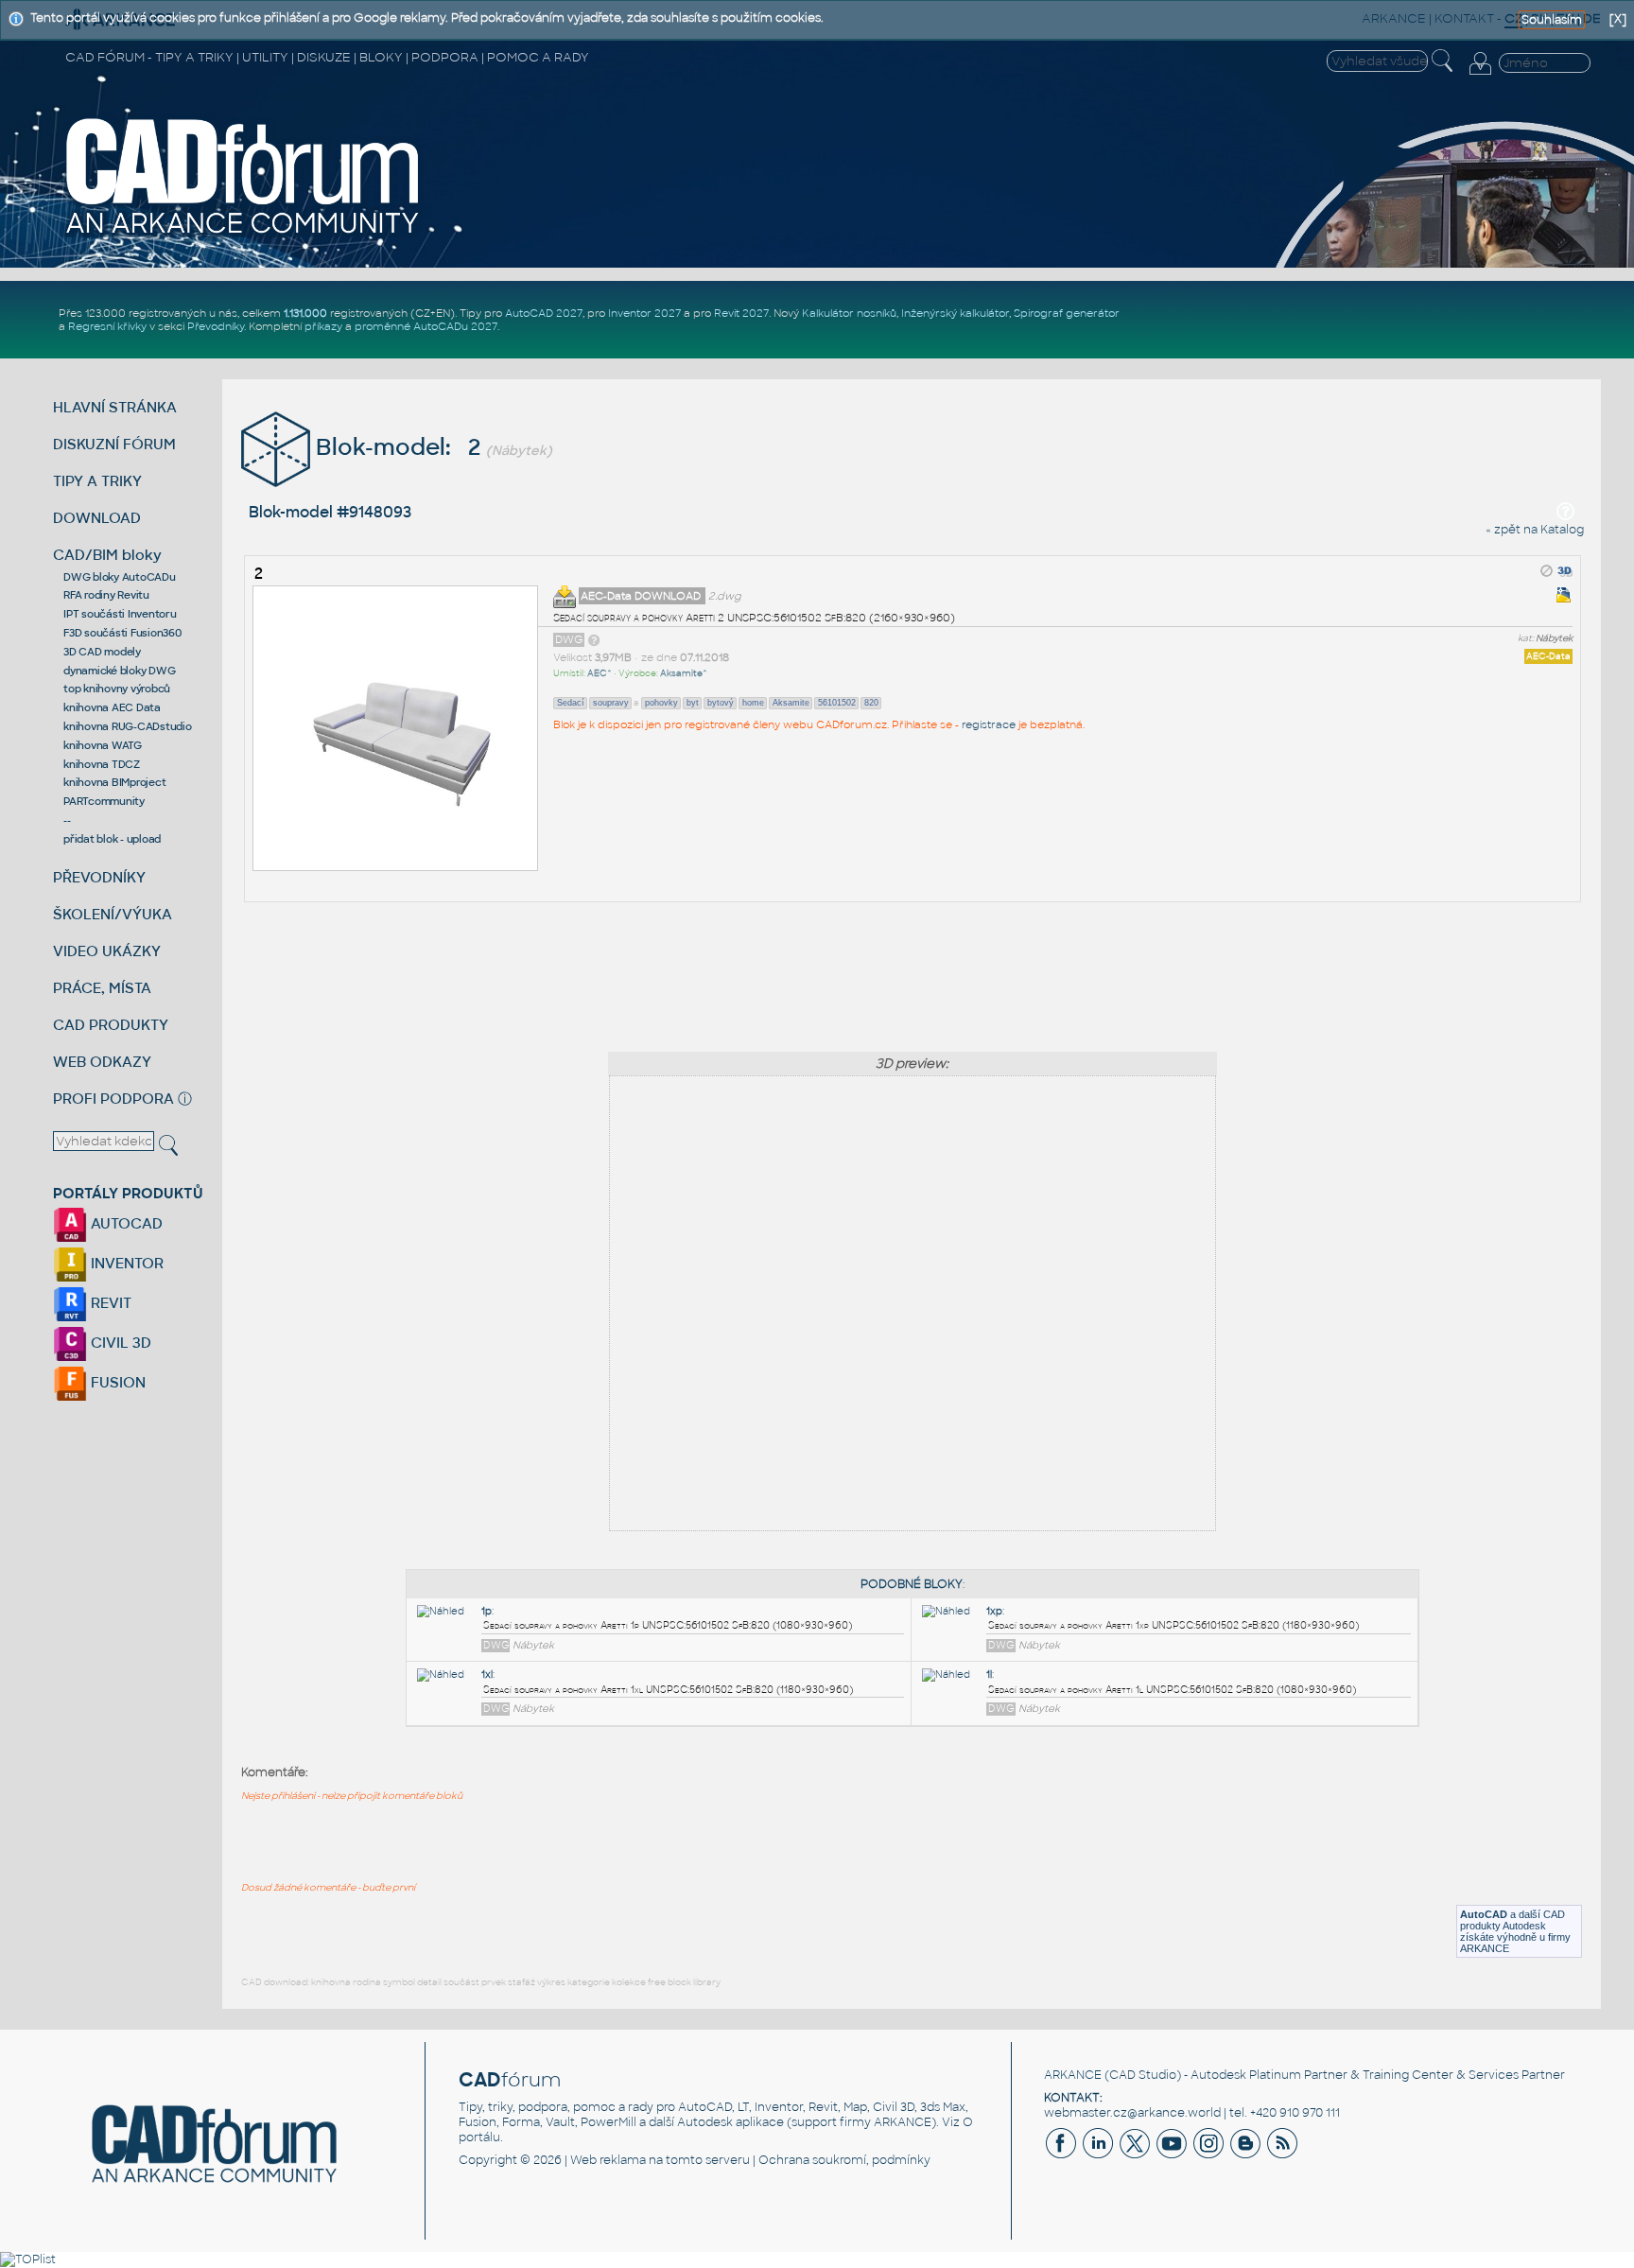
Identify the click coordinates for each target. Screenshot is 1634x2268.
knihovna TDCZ (102, 764)
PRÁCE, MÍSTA (102, 988)
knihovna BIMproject (114, 782)
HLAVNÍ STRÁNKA (115, 407)
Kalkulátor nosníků (849, 313)
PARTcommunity (104, 801)
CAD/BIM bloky (107, 555)
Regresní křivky (107, 326)
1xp (994, 1611)
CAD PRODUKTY (111, 1025)
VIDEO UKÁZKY (107, 951)
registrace (989, 724)
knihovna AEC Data (112, 707)
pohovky (661, 703)
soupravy (611, 703)
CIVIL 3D (119, 1343)
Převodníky (216, 326)
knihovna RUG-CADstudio (128, 726)
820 (871, 703)
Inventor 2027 (644, 313)
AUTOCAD (125, 1223)
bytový (721, 703)
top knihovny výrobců (117, 689)
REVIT (109, 1303)
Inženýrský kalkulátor (955, 313)
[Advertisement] (913, 971)
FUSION (116, 1382)
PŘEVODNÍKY (99, 877)
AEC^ (600, 673)
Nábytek (1554, 638)
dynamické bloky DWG (119, 671)
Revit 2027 (741, 313)
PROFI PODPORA (113, 1099)
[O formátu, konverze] (594, 639)
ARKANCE (1073, 2075)
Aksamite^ (684, 673)
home (753, 703)
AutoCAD (1484, 1914)
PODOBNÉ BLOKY (912, 1584)
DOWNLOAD (97, 518)
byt (693, 703)
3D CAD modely (102, 652)
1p (487, 1611)
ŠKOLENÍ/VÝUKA (113, 914)
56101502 (837, 703)
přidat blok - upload (112, 839)
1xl (487, 1675)
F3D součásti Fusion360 (122, 633)
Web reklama (608, 2160)
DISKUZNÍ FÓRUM (114, 444)
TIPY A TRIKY (97, 481)
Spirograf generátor (1067, 313)
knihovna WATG (103, 745)
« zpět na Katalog (1535, 530)
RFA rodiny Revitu (106, 595)
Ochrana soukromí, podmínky (844, 2160)
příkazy (323, 326)
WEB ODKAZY (102, 1062)
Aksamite (791, 703)
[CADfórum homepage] (243, 234)
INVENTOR (125, 1263)
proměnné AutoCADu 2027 (426, 326)
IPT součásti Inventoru (120, 614)
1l (989, 1675)
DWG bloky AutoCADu (120, 577)
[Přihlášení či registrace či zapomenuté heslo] (1480, 75)
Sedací (571, 703)
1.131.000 (305, 313)
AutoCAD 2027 (544, 313)
